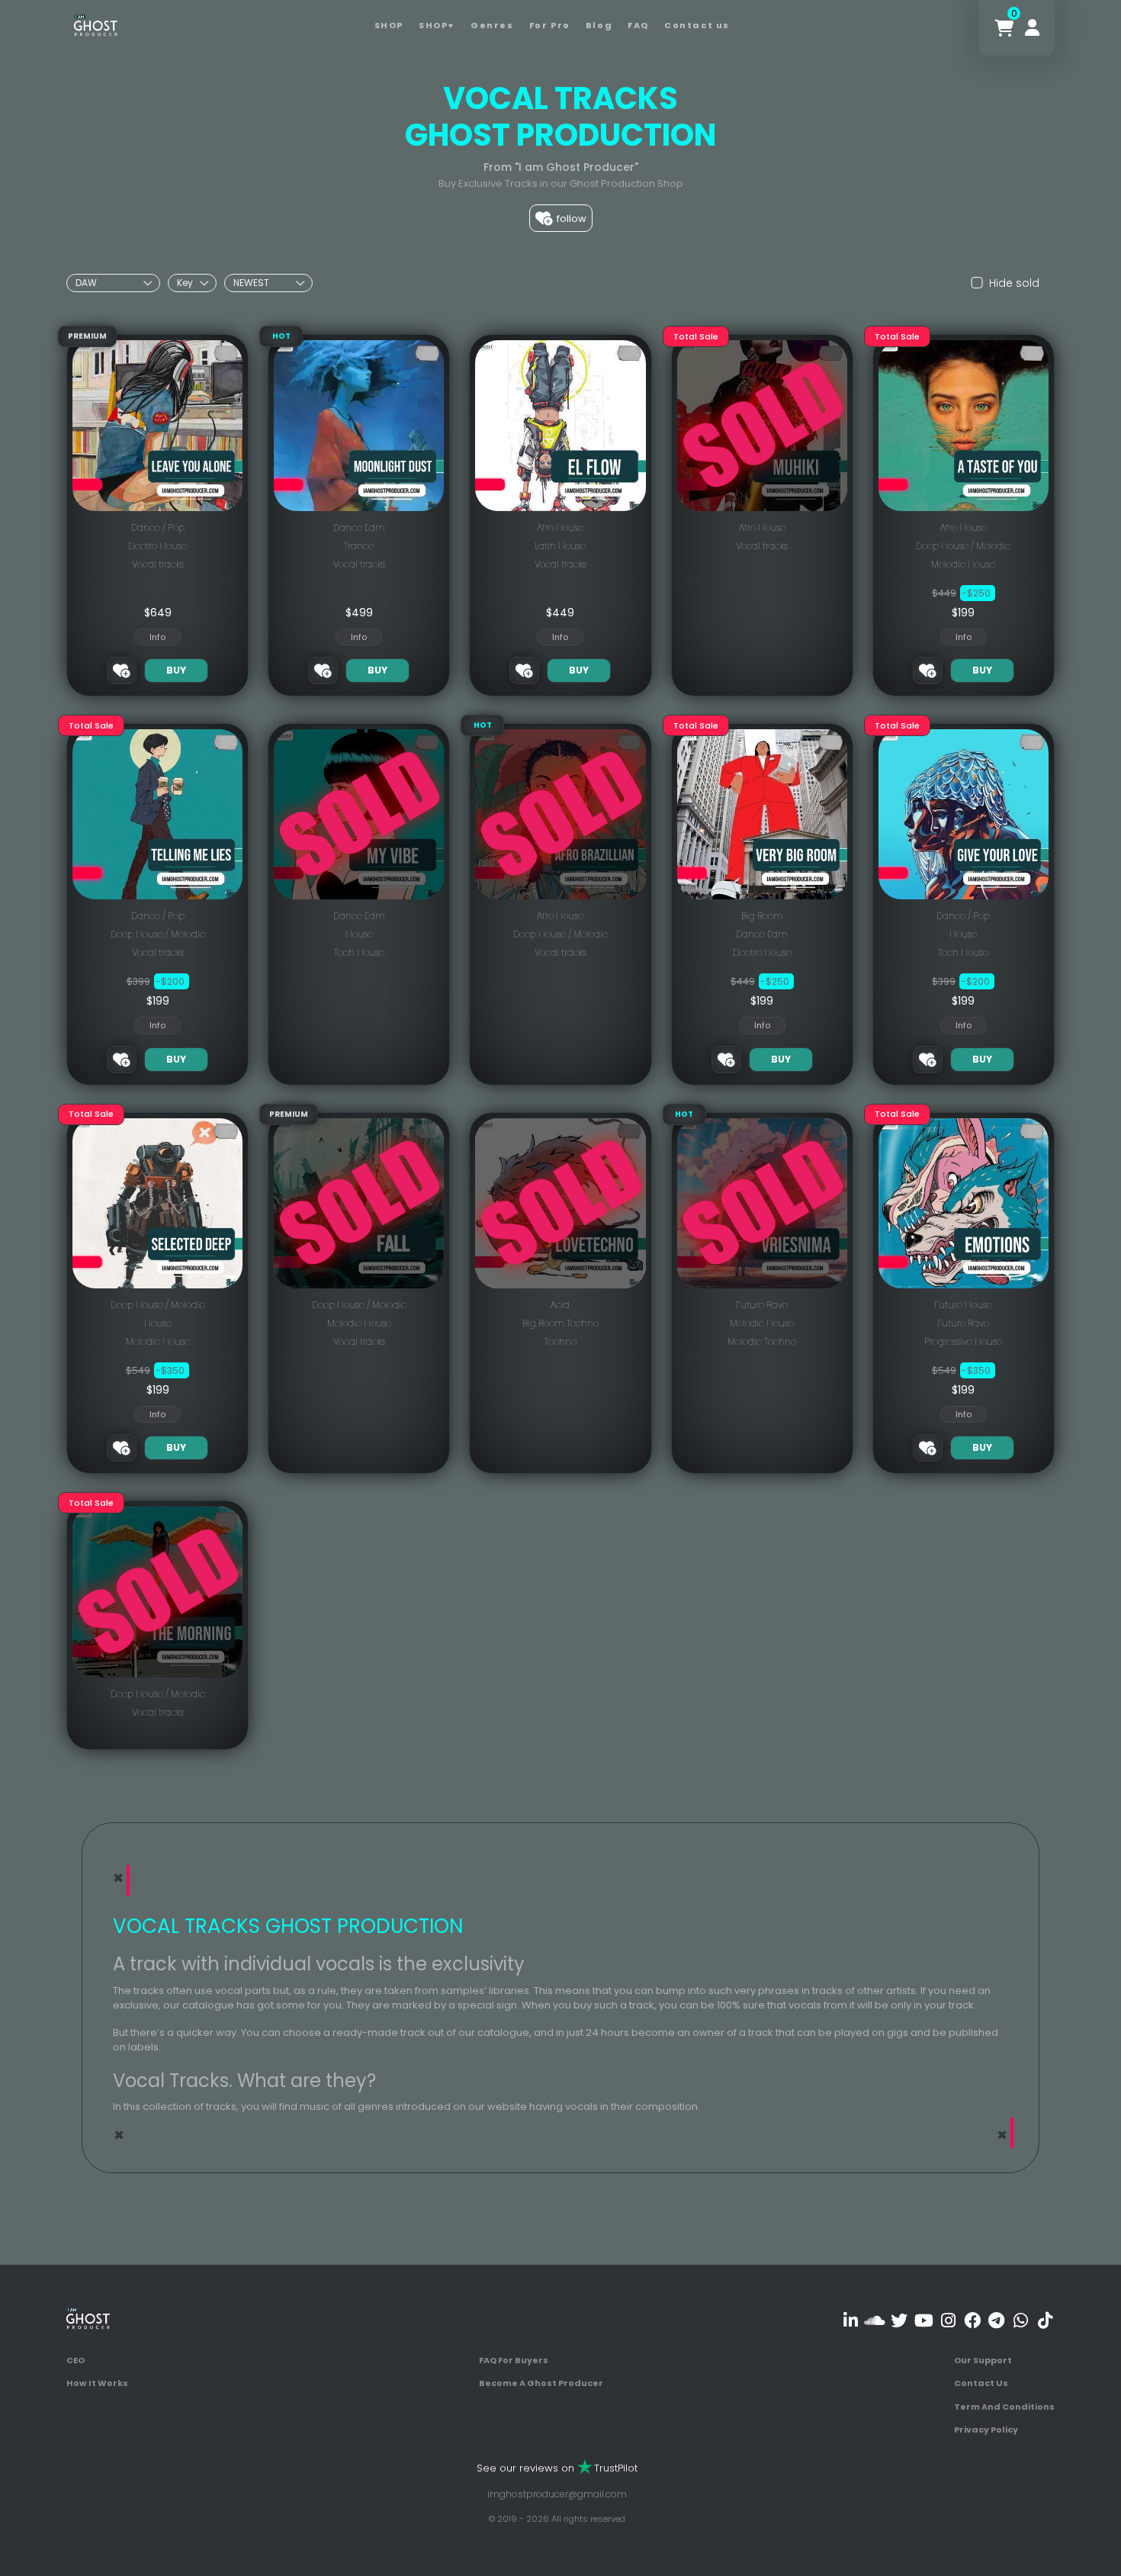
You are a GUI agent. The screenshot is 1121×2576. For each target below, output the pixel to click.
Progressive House (963, 1341)
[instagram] (948, 2321)
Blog (599, 25)
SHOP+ (437, 25)
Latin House (560, 546)
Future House (963, 1305)
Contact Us (981, 2383)
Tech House (359, 952)
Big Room (762, 916)
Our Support (983, 2360)
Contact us (697, 25)
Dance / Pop (158, 527)
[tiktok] (1045, 2321)
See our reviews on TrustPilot (557, 2468)
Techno (560, 1341)
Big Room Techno (560, 1323)
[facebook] (972, 2321)
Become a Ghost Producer (541, 2383)
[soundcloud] (875, 2321)
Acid (560, 1305)
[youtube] (924, 2321)
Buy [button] (176, 670)
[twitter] (899, 2321)
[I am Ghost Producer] (96, 24)
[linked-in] (851, 2321)
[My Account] (1032, 28)
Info (157, 637)
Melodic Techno (762, 1341)
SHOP (389, 25)
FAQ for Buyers (514, 2360)
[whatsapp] (1021, 2321)
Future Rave (762, 1305)
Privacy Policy (986, 2430)
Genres (492, 25)
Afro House (560, 527)
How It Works (97, 2383)
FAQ (638, 25)
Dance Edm (359, 527)
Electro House (157, 546)
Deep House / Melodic (963, 546)
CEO (75, 2360)
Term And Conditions (1004, 2407)
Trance (359, 546)
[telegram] (996, 2321)
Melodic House (963, 564)
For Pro (550, 25)
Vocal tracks (158, 564)
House (359, 934)
